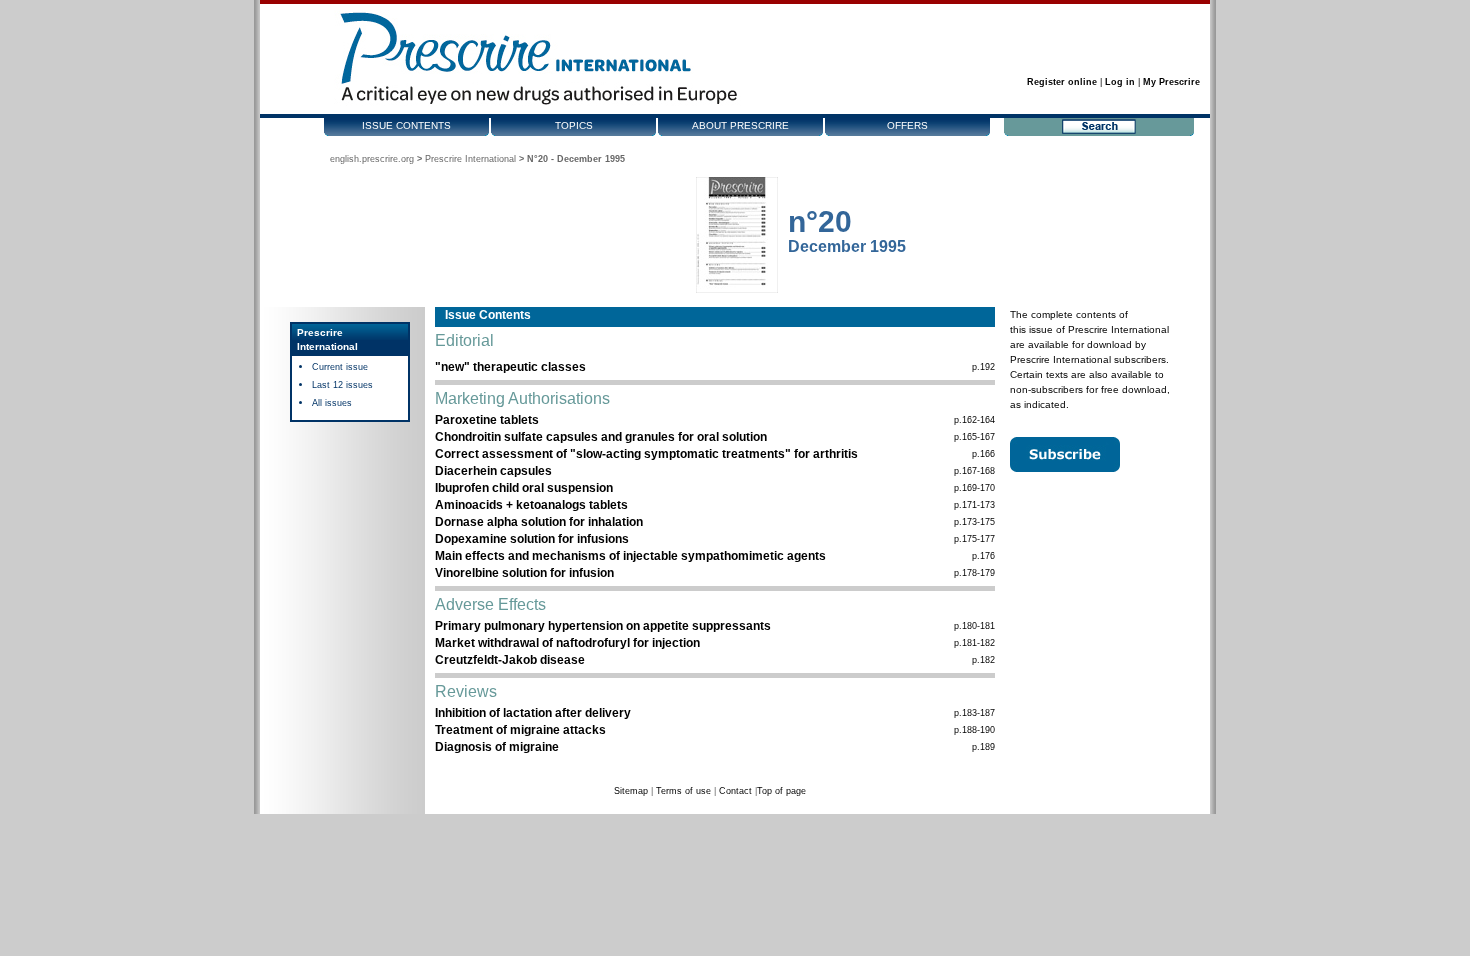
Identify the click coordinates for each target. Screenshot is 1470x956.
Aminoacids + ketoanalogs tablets (531, 505)
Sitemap (631, 791)
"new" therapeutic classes (510, 367)
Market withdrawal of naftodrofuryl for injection (567, 643)
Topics (574, 125)
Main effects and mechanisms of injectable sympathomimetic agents (630, 556)
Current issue (340, 367)
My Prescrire (1171, 82)
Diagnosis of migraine (497, 747)
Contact (735, 791)
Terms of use (683, 791)
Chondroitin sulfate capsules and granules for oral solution (601, 437)
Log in (1120, 82)
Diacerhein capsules (493, 471)
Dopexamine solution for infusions (532, 539)
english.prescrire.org (372, 159)
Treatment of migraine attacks (520, 730)
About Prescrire (740, 125)
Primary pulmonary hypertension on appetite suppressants (603, 626)
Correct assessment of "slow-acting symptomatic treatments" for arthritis (646, 454)
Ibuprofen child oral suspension (524, 488)
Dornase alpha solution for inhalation (539, 522)
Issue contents (406, 125)
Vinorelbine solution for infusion (524, 573)
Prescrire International (470, 159)
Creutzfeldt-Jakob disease (510, 660)
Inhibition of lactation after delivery (533, 713)
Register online (1062, 82)
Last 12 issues (342, 385)
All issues (332, 403)
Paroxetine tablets (487, 420)
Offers (907, 125)
